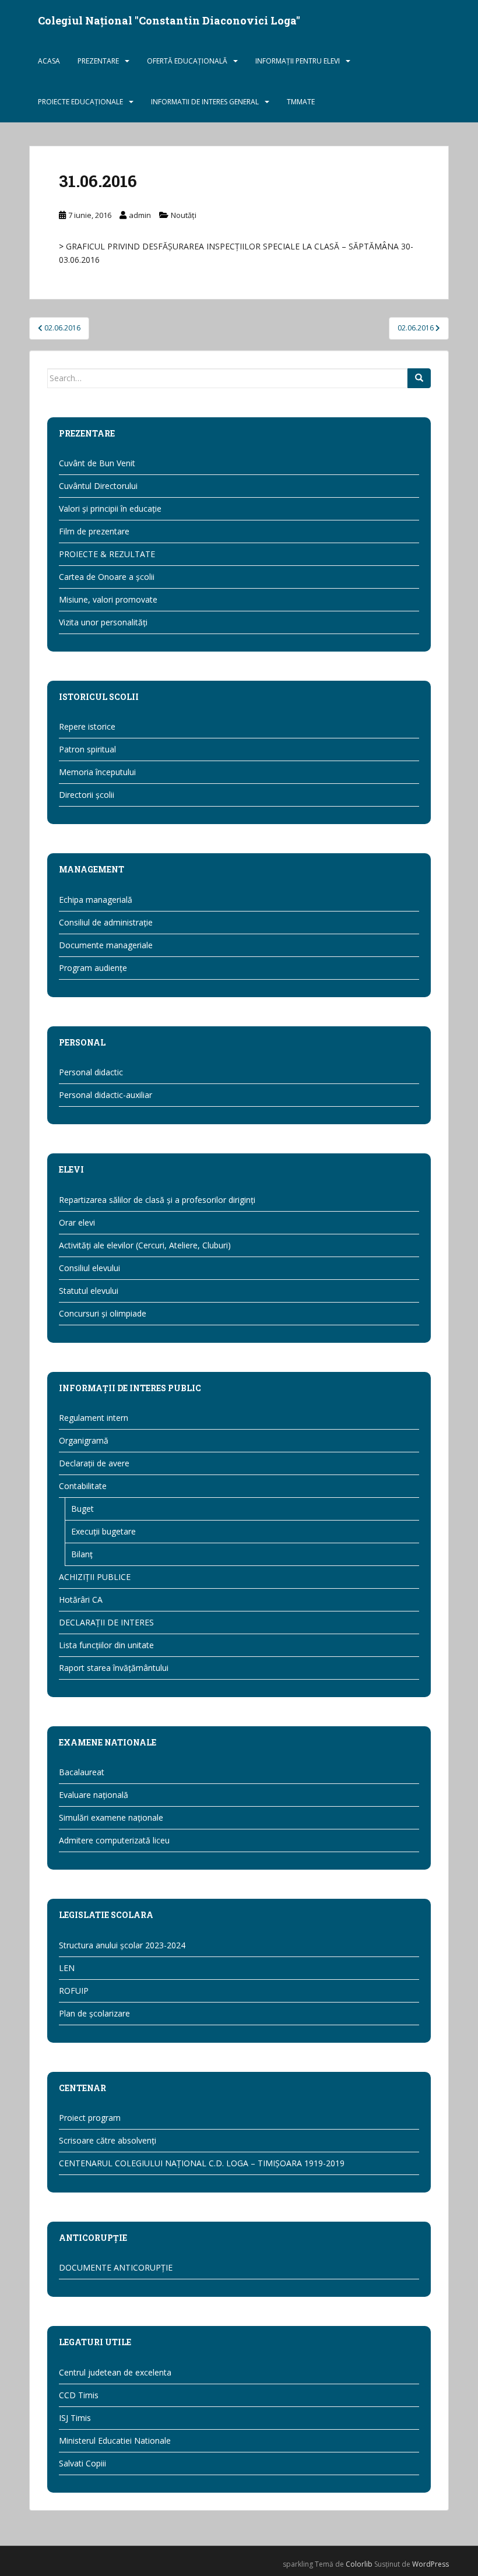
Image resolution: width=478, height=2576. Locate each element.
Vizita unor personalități (103, 622)
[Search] (419, 378)
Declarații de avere (94, 1463)
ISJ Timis (75, 2418)
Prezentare (98, 61)
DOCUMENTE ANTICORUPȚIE (116, 2267)
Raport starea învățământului (114, 1668)
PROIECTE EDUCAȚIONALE (80, 102)
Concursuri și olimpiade (103, 1313)
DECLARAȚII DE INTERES (106, 1622)
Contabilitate (83, 1486)
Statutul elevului (89, 1291)
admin (140, 215)
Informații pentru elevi (298, 61)
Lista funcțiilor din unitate (106, 1645)
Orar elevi (77, 1222)
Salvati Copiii (82, 2463)
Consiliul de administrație (106, 922)
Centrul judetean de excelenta (115, 2372)
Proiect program (90, 2118)
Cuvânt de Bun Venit (97, 463)
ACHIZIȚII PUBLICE (95, 1577)
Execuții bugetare (103, 1531)
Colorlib (359, 2564)
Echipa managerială (96, 900)
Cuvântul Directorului (98, 486)
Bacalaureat (82, 1772)
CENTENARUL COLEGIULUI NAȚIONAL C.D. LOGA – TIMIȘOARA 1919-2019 (202, 2163)
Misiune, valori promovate (108, 599)
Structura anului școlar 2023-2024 (122, 1945)
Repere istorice (87, 726)
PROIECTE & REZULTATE (107, 554)
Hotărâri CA (81, 1600)
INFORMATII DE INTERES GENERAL (205, 102)
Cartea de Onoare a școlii (107, 577)
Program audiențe (93, 968)
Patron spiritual (87, 749)
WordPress (430, 2564)
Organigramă (84, 1440)
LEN (67, 1968)
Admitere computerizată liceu (114, 1840)
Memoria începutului (97, 772)
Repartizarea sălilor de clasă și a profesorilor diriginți (157, 1200)
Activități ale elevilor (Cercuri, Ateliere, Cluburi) (145, 1245)
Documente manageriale (106, 945)
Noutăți (184, 215)
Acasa (49, 61)
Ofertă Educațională (187, 61)
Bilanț (82, 1554)
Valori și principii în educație (110, 508)
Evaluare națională (94, 1795)
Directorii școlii (87, 795)
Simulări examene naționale (111, 1817)
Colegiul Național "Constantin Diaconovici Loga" (169, 20)
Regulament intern (94, 1418)
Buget (82, 1509)
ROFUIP (74, 1991)
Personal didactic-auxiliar (106, 1095)
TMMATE (301, 102)
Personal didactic (91, 1072)
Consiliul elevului (89, 1268)
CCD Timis (79, 2395)
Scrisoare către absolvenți (108, 2140)
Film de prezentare (94, 531)
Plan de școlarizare (94, 2013)
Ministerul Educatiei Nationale (115, 2440)
